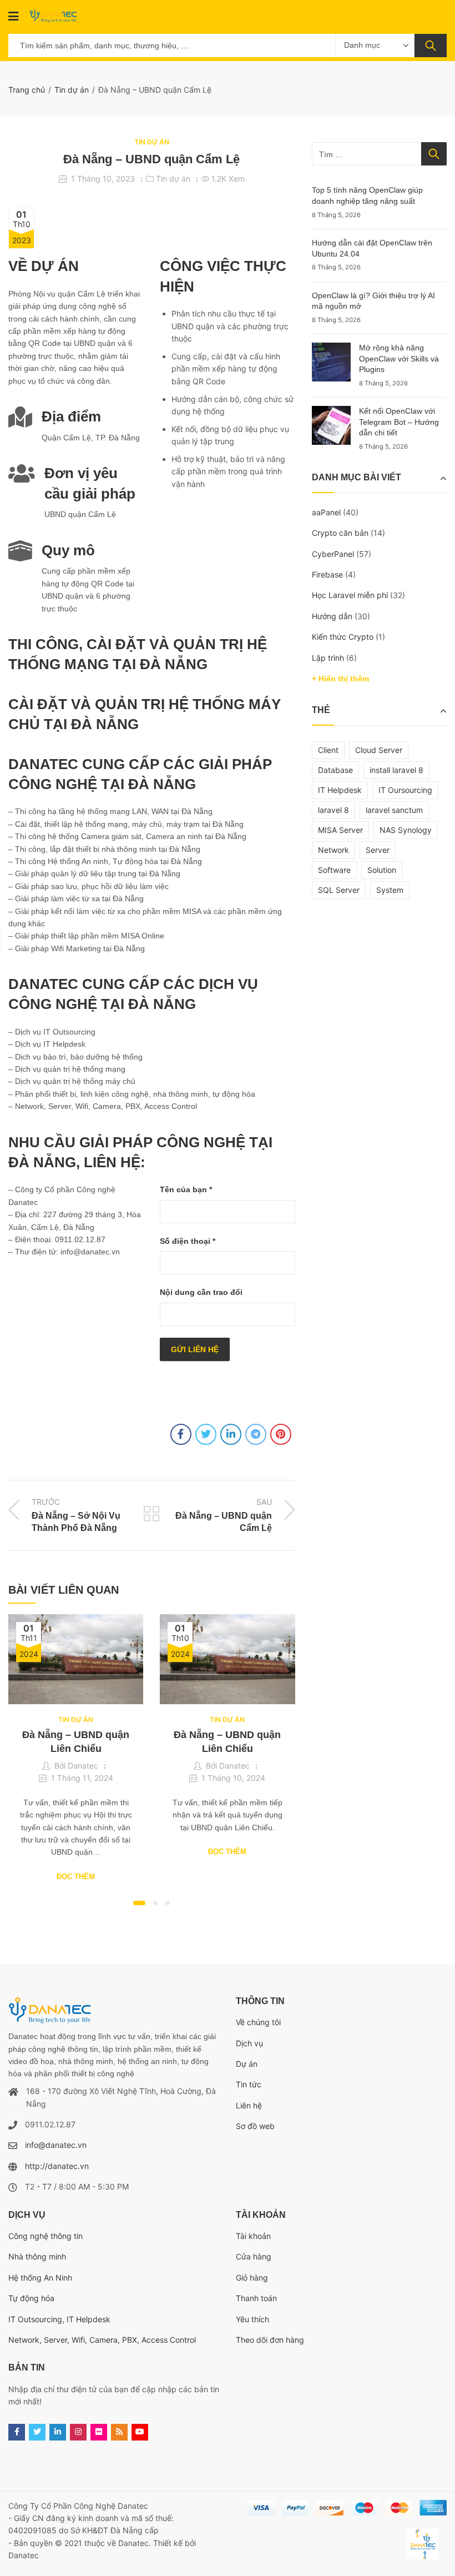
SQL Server (339, 890)
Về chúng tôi (258, 2022)
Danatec (83, 1766)
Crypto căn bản (340, 533)
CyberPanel (333, 554)
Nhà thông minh (37, 2256)
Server (378, 850)
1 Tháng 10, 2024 (233, 1778)
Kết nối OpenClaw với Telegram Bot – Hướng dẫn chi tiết (399, 422)
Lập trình (328, 658)
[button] (139, 1903)
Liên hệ (249, 2105)
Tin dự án (72, 90)
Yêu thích (252, 2319)
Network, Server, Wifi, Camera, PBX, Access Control (102, 2340)
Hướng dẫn (332, 616)
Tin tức (249, 2084)
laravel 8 (333, 810)
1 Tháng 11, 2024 (82, 1778)
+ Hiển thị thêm (340, 679)
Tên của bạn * (186, 1189)
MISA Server (340, 830)
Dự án (247, 2064)
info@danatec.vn (56, 2145)
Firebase (327, 574)
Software (334, 870)
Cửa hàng (254, 2256)
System (390, 890)
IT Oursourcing (405, 790)
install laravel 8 (396, 770)
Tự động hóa (31, 2298)
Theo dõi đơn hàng (270, 2340)
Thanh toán (256, 2298)
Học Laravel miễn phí (350, 595)
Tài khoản (253, 2236)
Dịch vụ (249, 2043)
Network (333, 850)
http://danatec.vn (57, 2166)
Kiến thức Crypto (343, 637)
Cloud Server (379, 750)
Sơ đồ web (255, 2126)
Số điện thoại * (188, 1241)
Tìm (431, 46)
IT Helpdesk (340, 790)
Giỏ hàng (252, 2278)
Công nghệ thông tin (46, 2236)
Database (335, 770)
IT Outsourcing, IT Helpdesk (59, 2319)
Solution (382, 870)
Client (328, 750)
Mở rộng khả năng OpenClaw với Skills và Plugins (399, 358)
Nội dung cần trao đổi (201, 1292)
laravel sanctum (394, 810)
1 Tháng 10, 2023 (103, 179)
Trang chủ (27, 90)
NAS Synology (406, 830)
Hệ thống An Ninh (40, 2278)
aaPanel (326, 512)
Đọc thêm (76, 1877)
